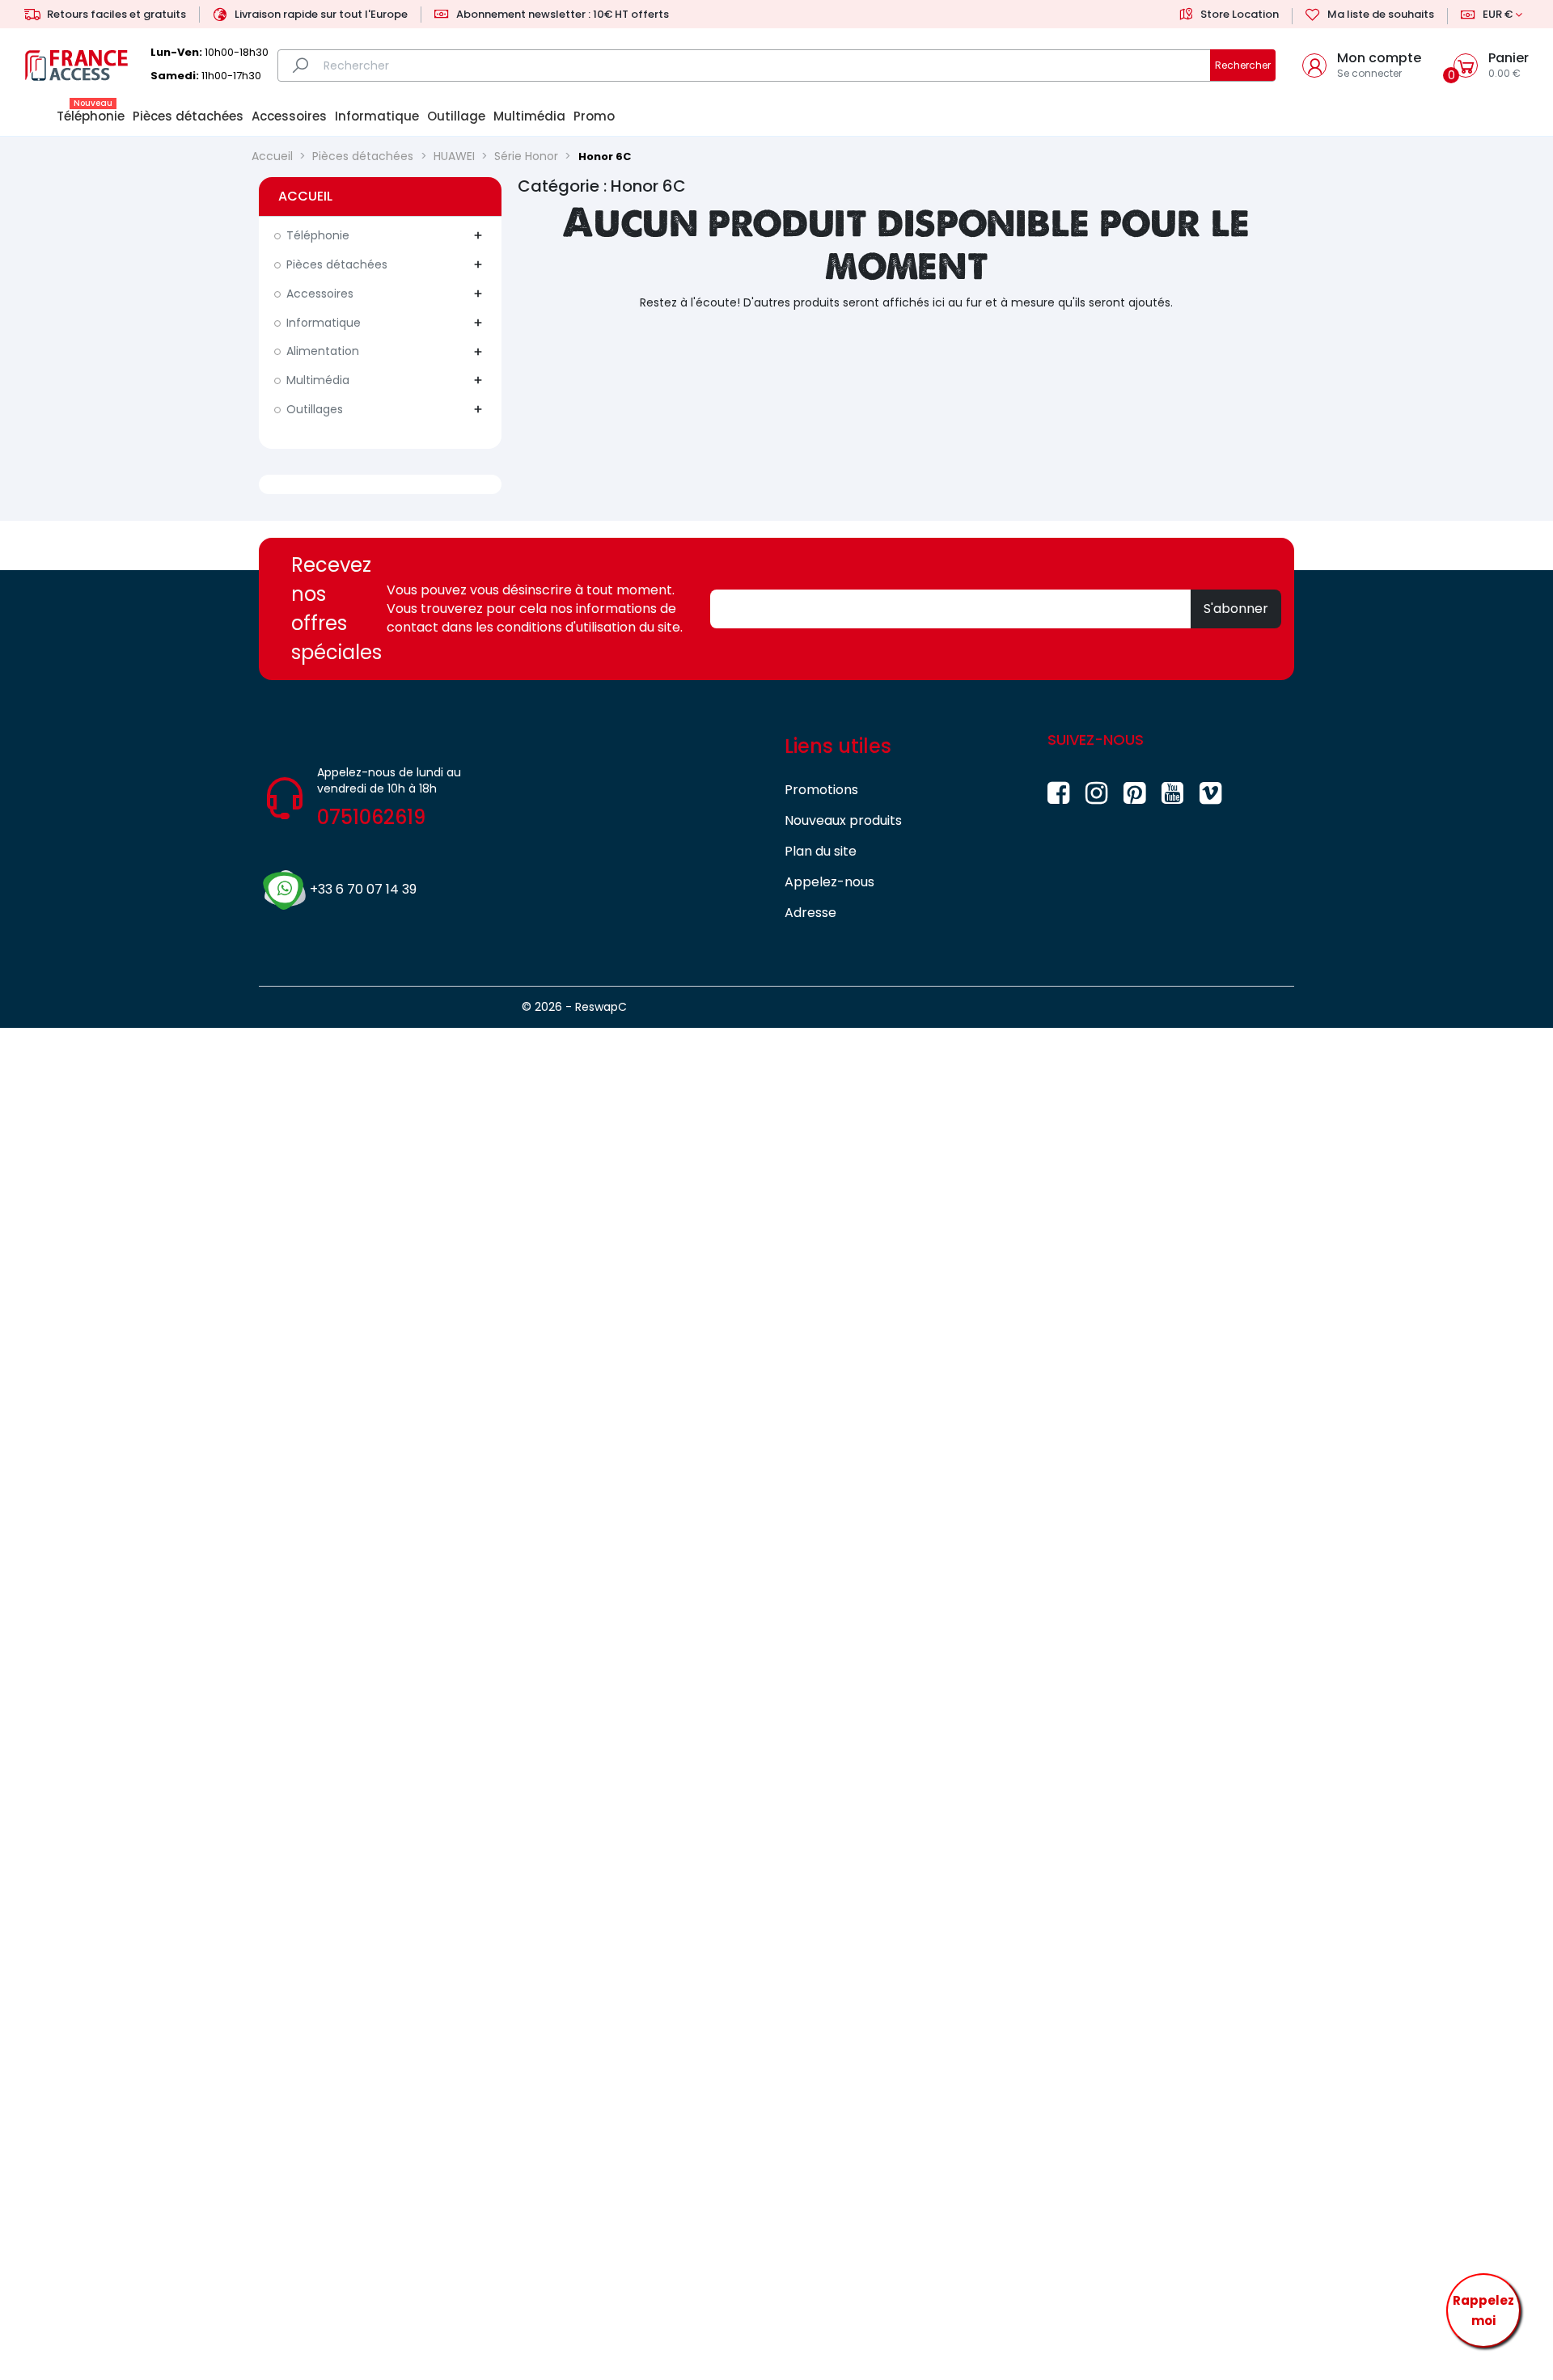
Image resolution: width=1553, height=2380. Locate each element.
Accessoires (320, 294)
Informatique (324, 323)
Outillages (315, 409)
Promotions (821, 790)
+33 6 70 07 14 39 (363, 889)
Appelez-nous (829, 882)
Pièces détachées (337, 264)
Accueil (305, 196)
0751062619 (371, 817)
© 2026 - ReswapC (574, 1007)
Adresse (810, 913)
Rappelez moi (1483, 2311)
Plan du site (821, 851)
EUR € (1498, 14)
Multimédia (318, 380)
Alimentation (323, 351)
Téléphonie (318, 235)
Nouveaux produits (843, 820)
